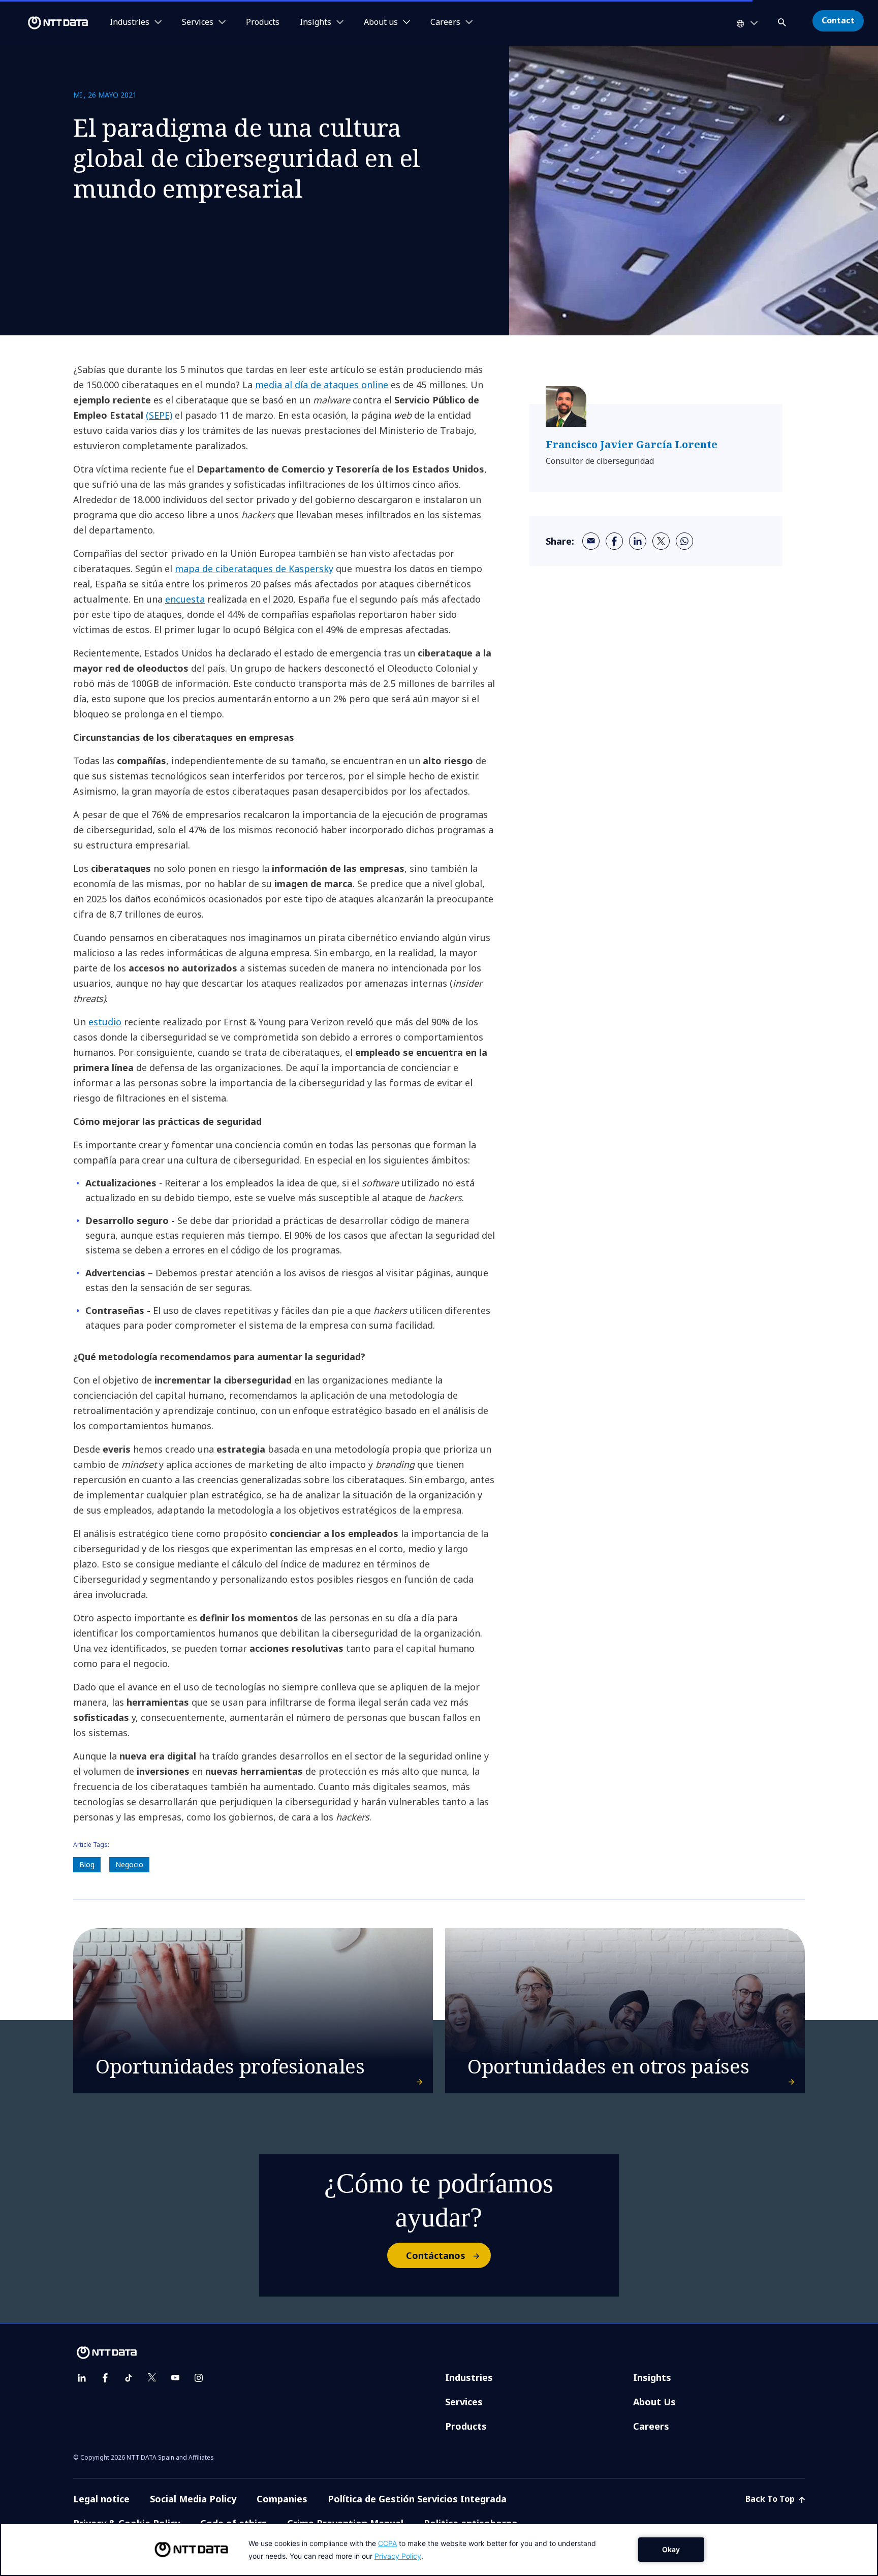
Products (263, 22)
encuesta (185, 599)
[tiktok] (129, 2378)
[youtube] (175, 2378)
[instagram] (199, 2378)
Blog (87, 1864)
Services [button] (198, 22)
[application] (439, 2550)
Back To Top (771, 2499)
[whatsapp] (684, 541)
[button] (783, 21)
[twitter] (661, 541)
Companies (282, 2499)
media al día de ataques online (322, 385)
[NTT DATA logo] (46, 23)
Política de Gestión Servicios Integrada (417, 2499)
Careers (651, 2426)
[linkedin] (638, 541)
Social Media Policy (193, 2499)
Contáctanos (436, 2255)
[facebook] (614, 541)
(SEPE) (159, 415)
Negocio (129, 1864)
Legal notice (101, 2499)
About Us (654, 2402)
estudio (105, 1022)
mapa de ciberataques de (232, 569)
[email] (591, 541)
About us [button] (381, 22)
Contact (838, 20)
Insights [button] (316, 22)
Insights (652, 2377)
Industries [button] (130, 22)
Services (464, 2402)
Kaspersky (311, 569)
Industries (469, 2377)
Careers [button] (445, 22)
